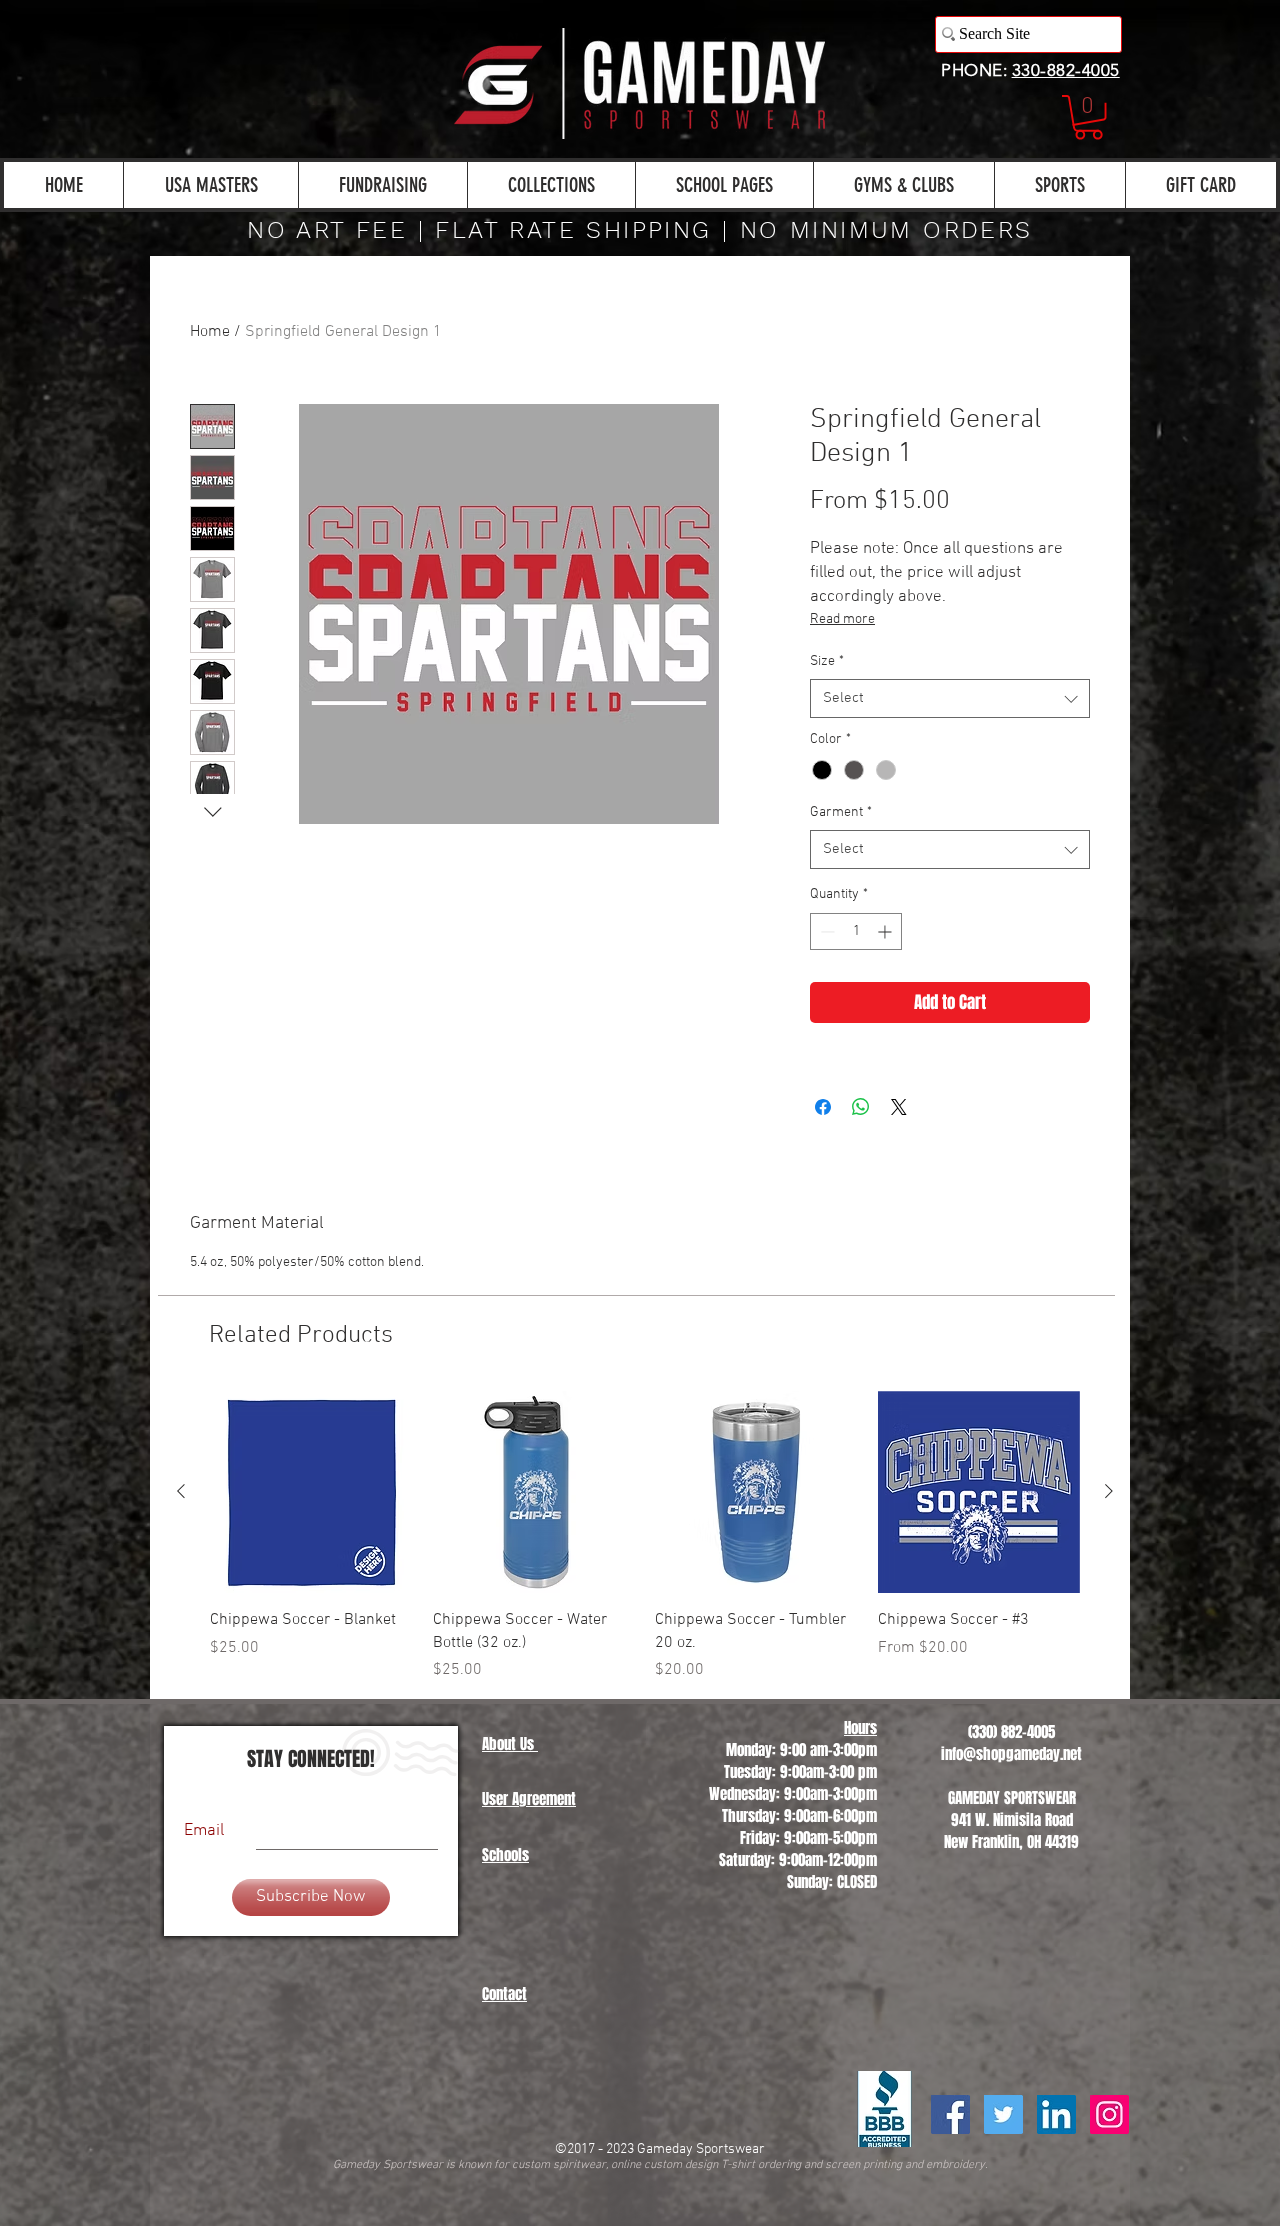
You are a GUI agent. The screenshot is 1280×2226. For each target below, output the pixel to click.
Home (210, 332)
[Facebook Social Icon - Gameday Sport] (950, 2114)
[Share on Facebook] (823, 1107)
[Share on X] (899, 1107)
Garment (841, 812)
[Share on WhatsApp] (861, 1107)
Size (827, 661)
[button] (1088, 117)
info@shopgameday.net (1011, 1754)
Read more (842, 619)
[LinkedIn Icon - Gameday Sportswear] (1056, 2114)
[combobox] (950, 698)
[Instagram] (1109, 2114)
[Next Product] (1109, 1491)
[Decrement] (825, 931)
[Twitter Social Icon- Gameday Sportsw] (1003, 2114)
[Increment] (886, 931)
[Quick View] (311, 1492)
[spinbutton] (856, 931)
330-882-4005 (1066, 70)
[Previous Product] (181, 1491)
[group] (645, 1536)
